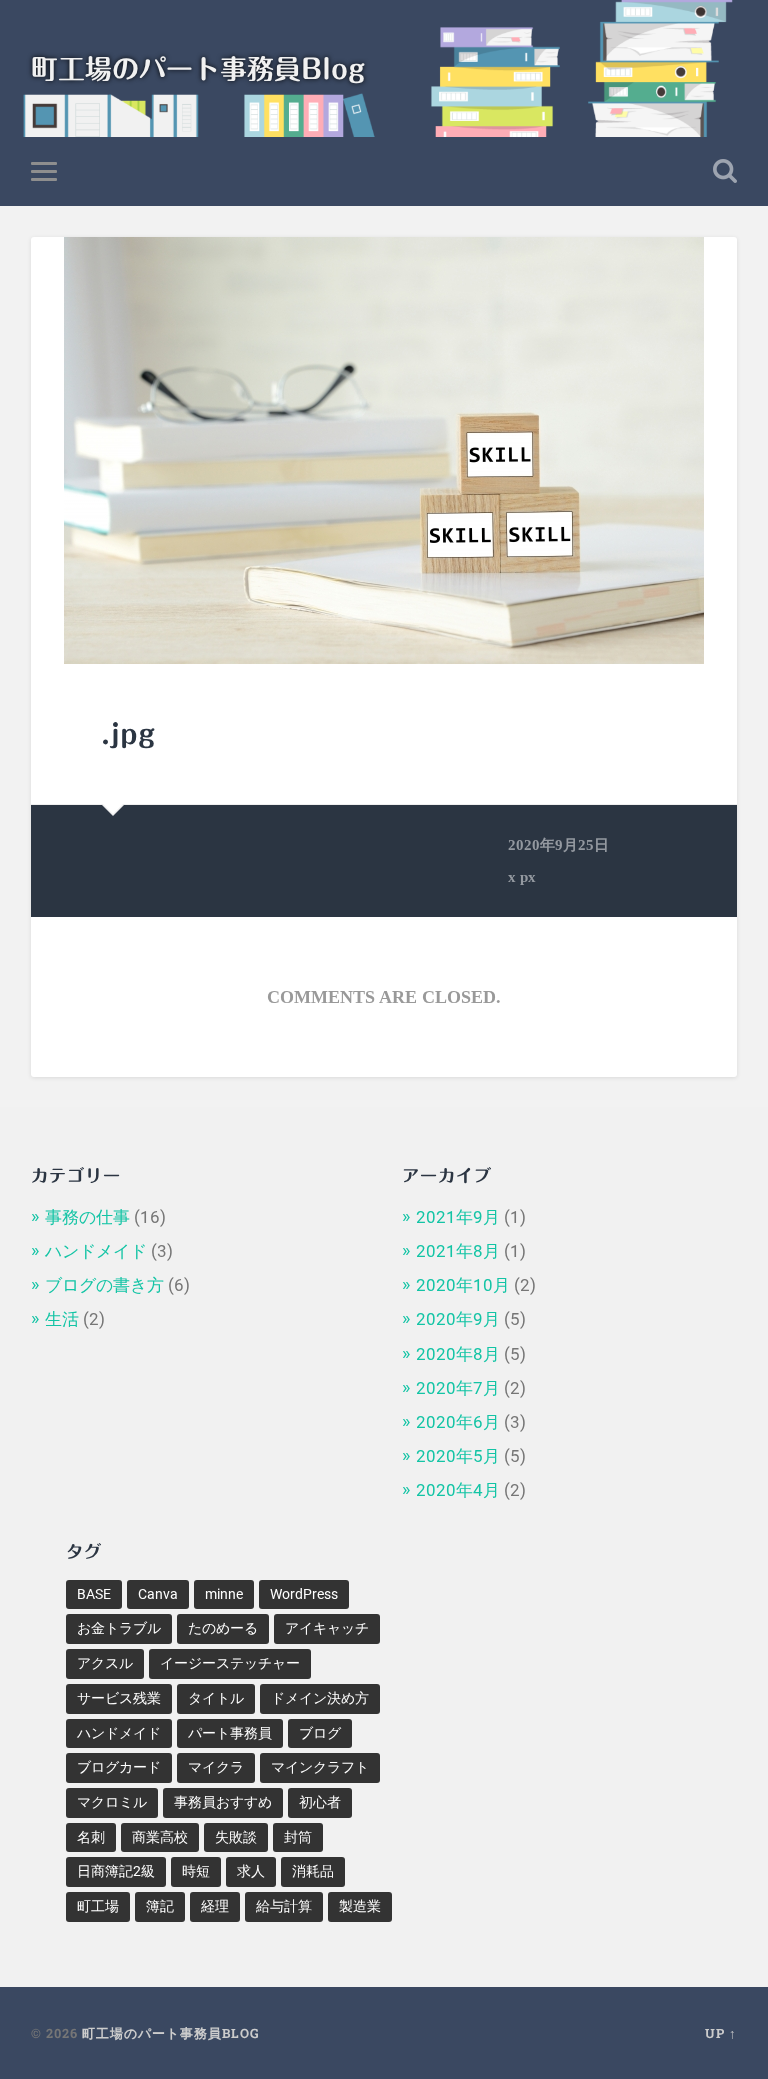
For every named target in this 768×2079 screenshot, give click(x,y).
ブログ (320, 1733)
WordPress (304, 1594)
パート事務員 (230, 1733)
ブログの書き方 (104, 1285)
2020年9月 (458, 1319)
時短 (196, 1871)
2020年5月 (458, 1456)
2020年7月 (458, 1388)
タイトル (216, 1698)
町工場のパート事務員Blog (198, 68)
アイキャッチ (327, 1628)
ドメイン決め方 (320, 1698)
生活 (62, 1319)
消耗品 (313, 1871)
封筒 (298, 1837)
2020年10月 (463, 1285)
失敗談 (236, 1837)
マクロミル (112, 1802)
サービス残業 (119, 1698)
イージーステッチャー (230, 1663)
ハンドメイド (96, 1251)
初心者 (320, 1802)
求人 (251, 1871)
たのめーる (223, 1628)
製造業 (360, 1906)
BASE (94, 1594)
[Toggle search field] (725, 171)
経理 (215, 1906)
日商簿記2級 (116, 1871)
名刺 (91, 1837)
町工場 (98, 1906)
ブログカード (119, 1767)
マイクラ (216, 1767)
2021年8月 (458, 1251)
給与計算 (284, 1906)
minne (224, 1594)
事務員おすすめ (223, 1802)
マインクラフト (320, 1767)
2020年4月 (458, 1490)
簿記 (160, 1906)
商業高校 (160, 1837)
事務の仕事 (87, 1217)
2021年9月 (458, 1217)
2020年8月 (458, 1354)
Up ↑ (721, 2033)
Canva (158, 1594)
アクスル (105, 1663)
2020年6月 (458, 1422)
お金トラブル (119, 1628)
